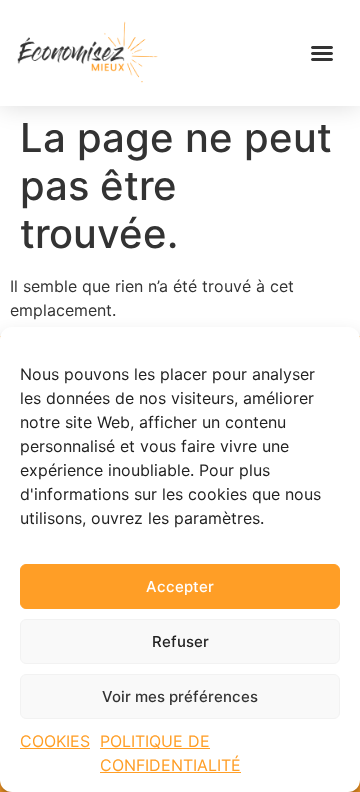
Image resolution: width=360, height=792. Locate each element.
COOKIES (55, 741)
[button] (322, 53)
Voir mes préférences (180, 696)
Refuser (180, 641)
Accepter (180, 586)
